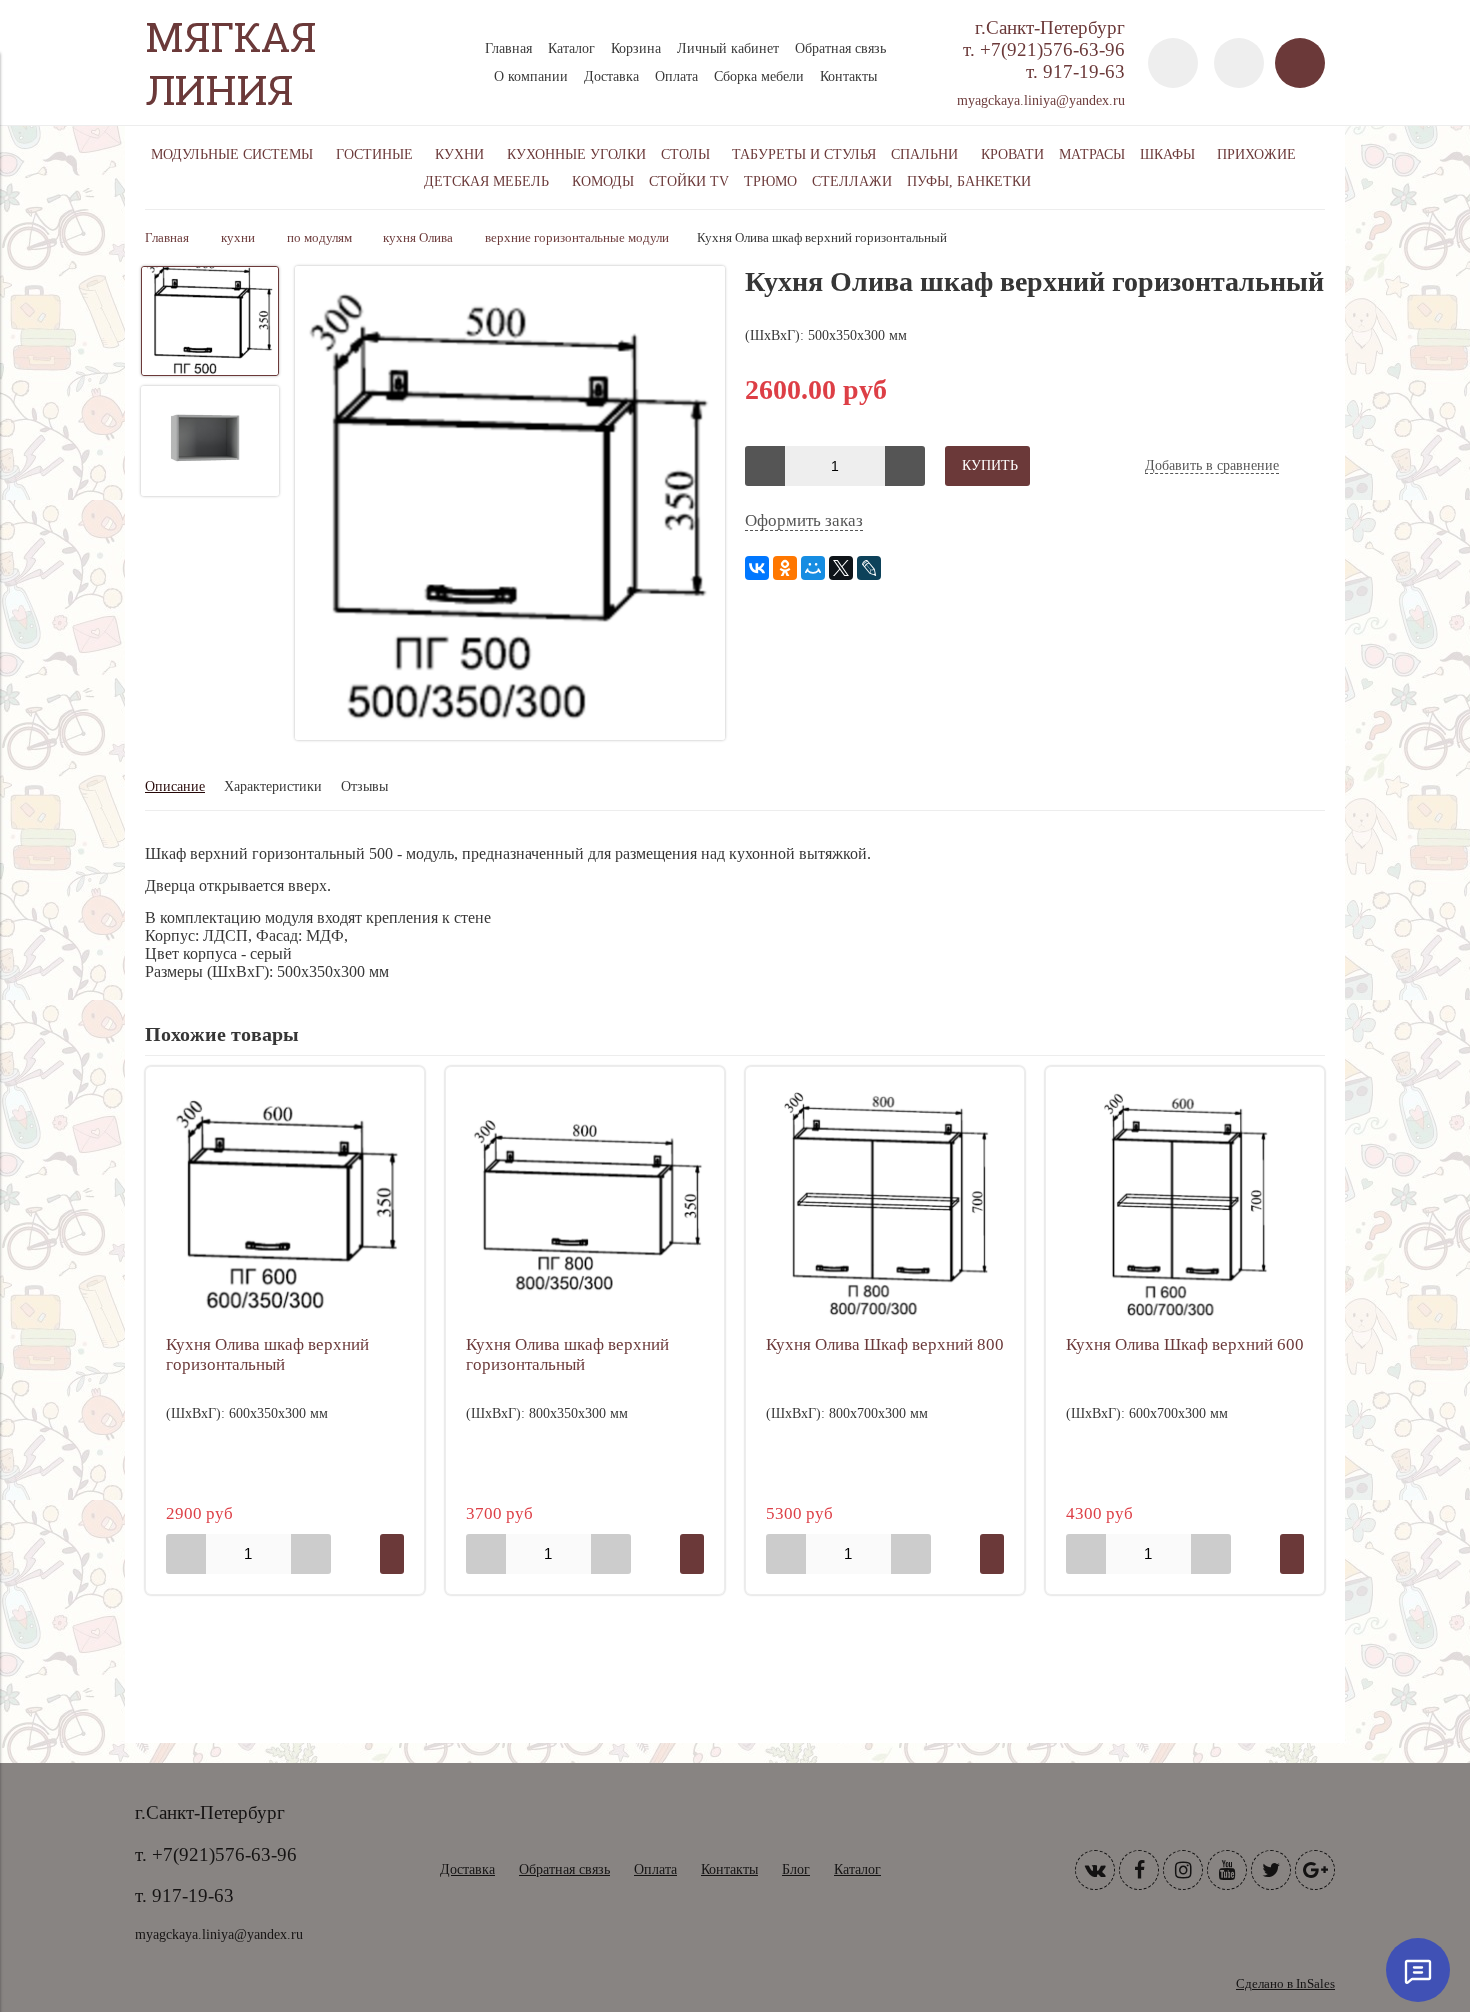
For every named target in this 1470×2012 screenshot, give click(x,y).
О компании (531, 76)
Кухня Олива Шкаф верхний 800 (885, 1344)
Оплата (676, 76)
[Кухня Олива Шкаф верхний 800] (885, 1206)
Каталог (571, 48)
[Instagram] (1183, 1870)
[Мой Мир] (813, 568)
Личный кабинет (728, 48)
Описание (175, 786)
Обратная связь (840, 48)
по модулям (319, 238)
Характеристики (273, 786)
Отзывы (364, 786)
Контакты (848, 76)
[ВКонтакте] (757, 568)
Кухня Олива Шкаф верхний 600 (1185, 1344)
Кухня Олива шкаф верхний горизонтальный (267, 1354)
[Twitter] (1271, 1870)
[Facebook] (1139, 1870)
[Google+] (1315, 1870)
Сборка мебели (759, 76)
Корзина (636, 48)
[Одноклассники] (785, 568)
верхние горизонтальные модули (577, 238)
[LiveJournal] (869, 568)
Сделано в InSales (1285, 1984)
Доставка (611, 76)
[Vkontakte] (1095, 1870)
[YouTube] (1227, 1870)
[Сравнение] (1239, 63)
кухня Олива (418, 238)
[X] (841, 568)
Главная (508, 48)
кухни (238, 238)
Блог (796, 1869)
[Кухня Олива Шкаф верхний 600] (1185, 1206)
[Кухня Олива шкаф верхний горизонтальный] (510, 505)
